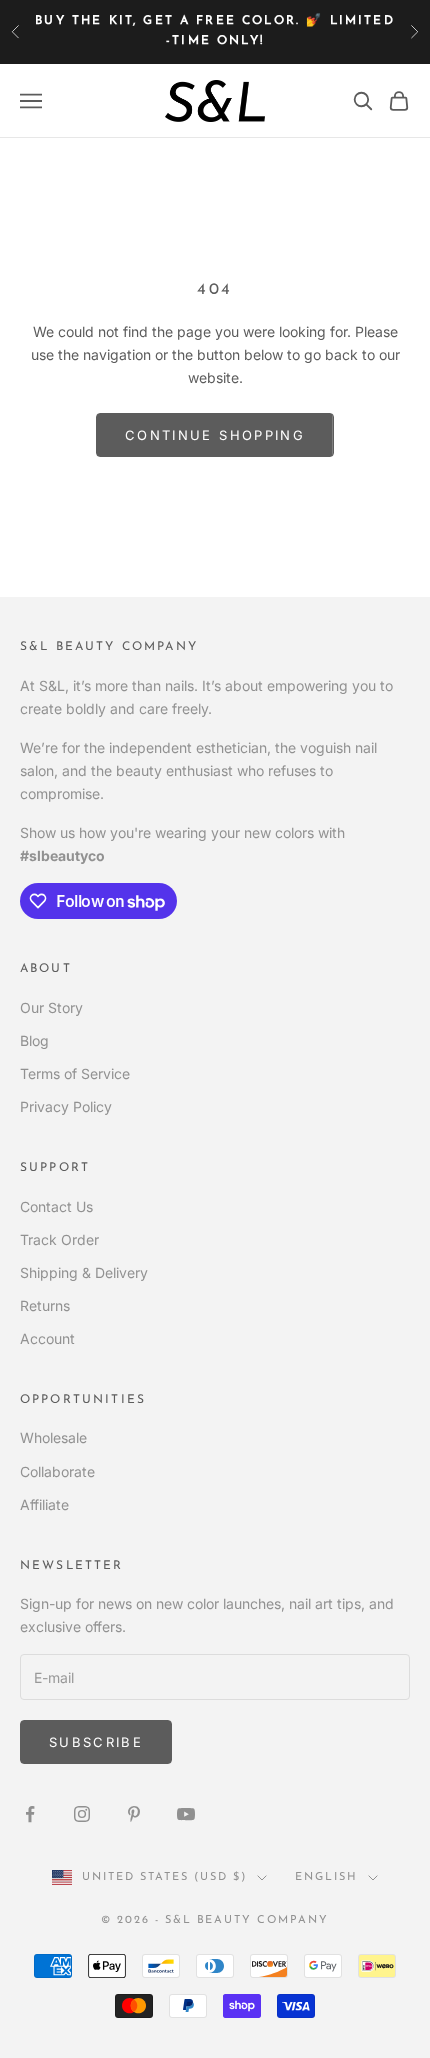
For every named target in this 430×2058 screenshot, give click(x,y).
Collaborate (57, 1471)
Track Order (59, 1239)
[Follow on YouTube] (186, 1814)
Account (47, 1338)
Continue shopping (215, 435)
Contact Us (56, 1206)
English (326, 1877)
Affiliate (44, 1504)
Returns (45, 1305)
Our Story (51, 1007)
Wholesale (53, 1437)
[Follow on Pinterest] (134, 1814)
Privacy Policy (66, 1106)
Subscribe (96, 1742)
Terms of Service (75, 1073)
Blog (34, 1040)
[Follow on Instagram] (82, 1814)
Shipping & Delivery (84, 1272)
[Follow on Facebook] (30, 1814)
